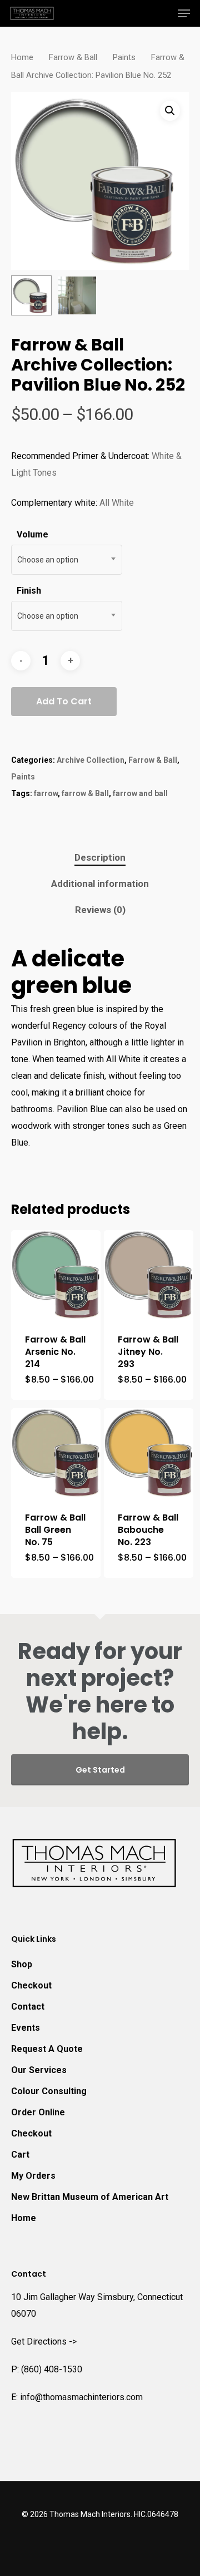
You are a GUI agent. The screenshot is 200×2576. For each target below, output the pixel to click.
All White (117, 503)
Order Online (38, 2112)
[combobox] (67, 560)
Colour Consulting (49, 2091)
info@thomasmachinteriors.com (81, 2397)
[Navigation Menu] (184, 13)
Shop (22, 1964)
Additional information (100, 884)
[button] (170, 111)
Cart (20, 2155)
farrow (46, 793)
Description (100, 857)
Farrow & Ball (73, 57)
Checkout (31, 1985)
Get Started (100, 1770)
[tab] (100, 858)
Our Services (39, 2070)
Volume (32, 534)
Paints (124, 57)
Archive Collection (91, 760)
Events (26, 2028)
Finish (29, 591)
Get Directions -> (44, 2341)
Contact (28, 2007)
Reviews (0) (100, 910)
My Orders (33, 2176)
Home (22, 57)
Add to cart (64, 701)
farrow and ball (140, 793)
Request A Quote (47, 2049)
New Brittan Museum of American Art (90, 2197)
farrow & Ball (85, 793)
